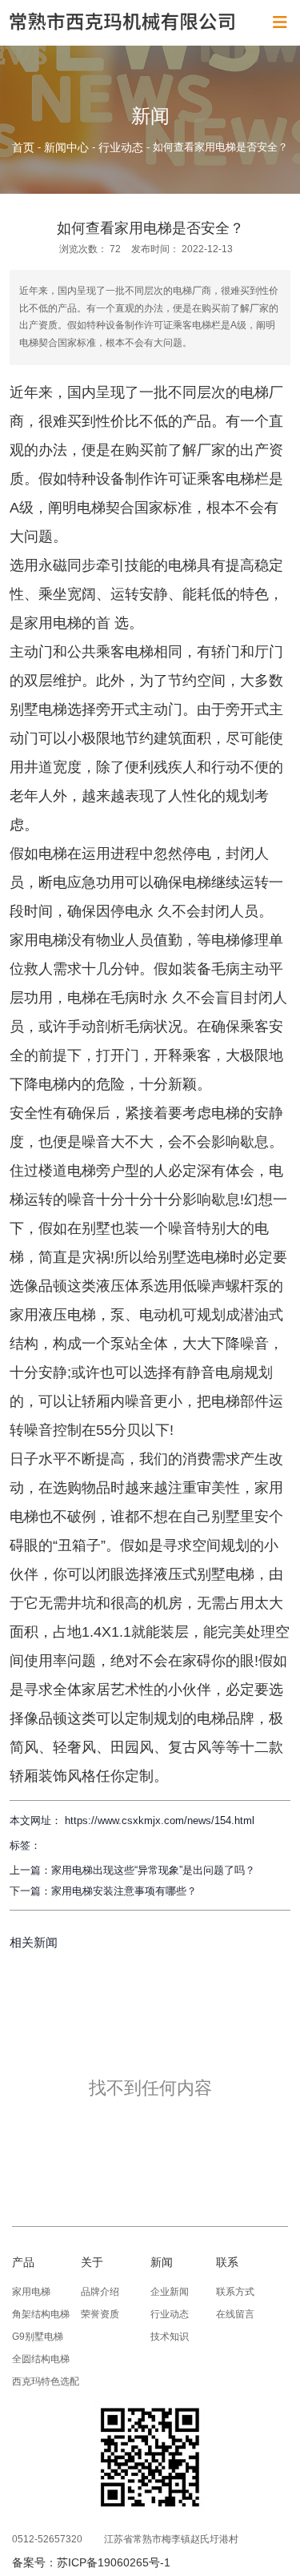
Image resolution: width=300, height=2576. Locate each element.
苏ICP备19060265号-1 (114, 2562)
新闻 (162, 2262)
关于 (92, 2262)
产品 (23, 2262)
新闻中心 (66, 147)
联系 (227, 2262)
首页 (25, 147)
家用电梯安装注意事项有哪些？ (124, 1891)
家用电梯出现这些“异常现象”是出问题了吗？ (153, 1870)
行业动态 (121, 147)
